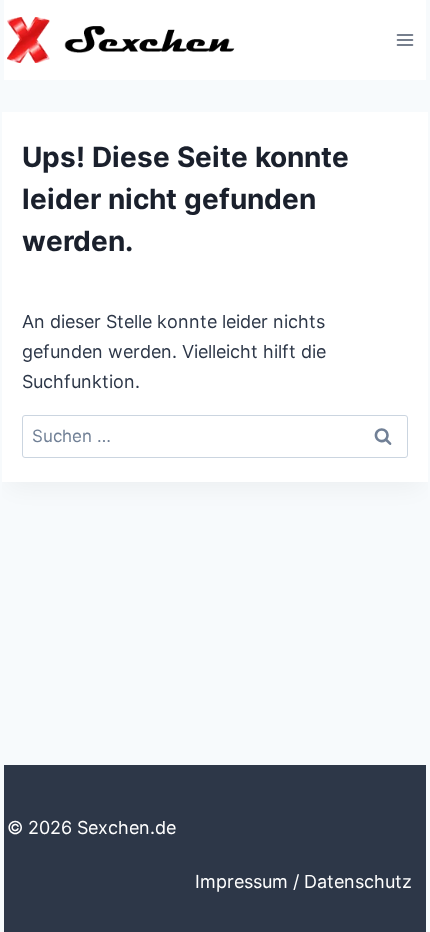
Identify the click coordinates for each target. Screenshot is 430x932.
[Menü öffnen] (404, 39)
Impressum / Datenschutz (303, 881)
